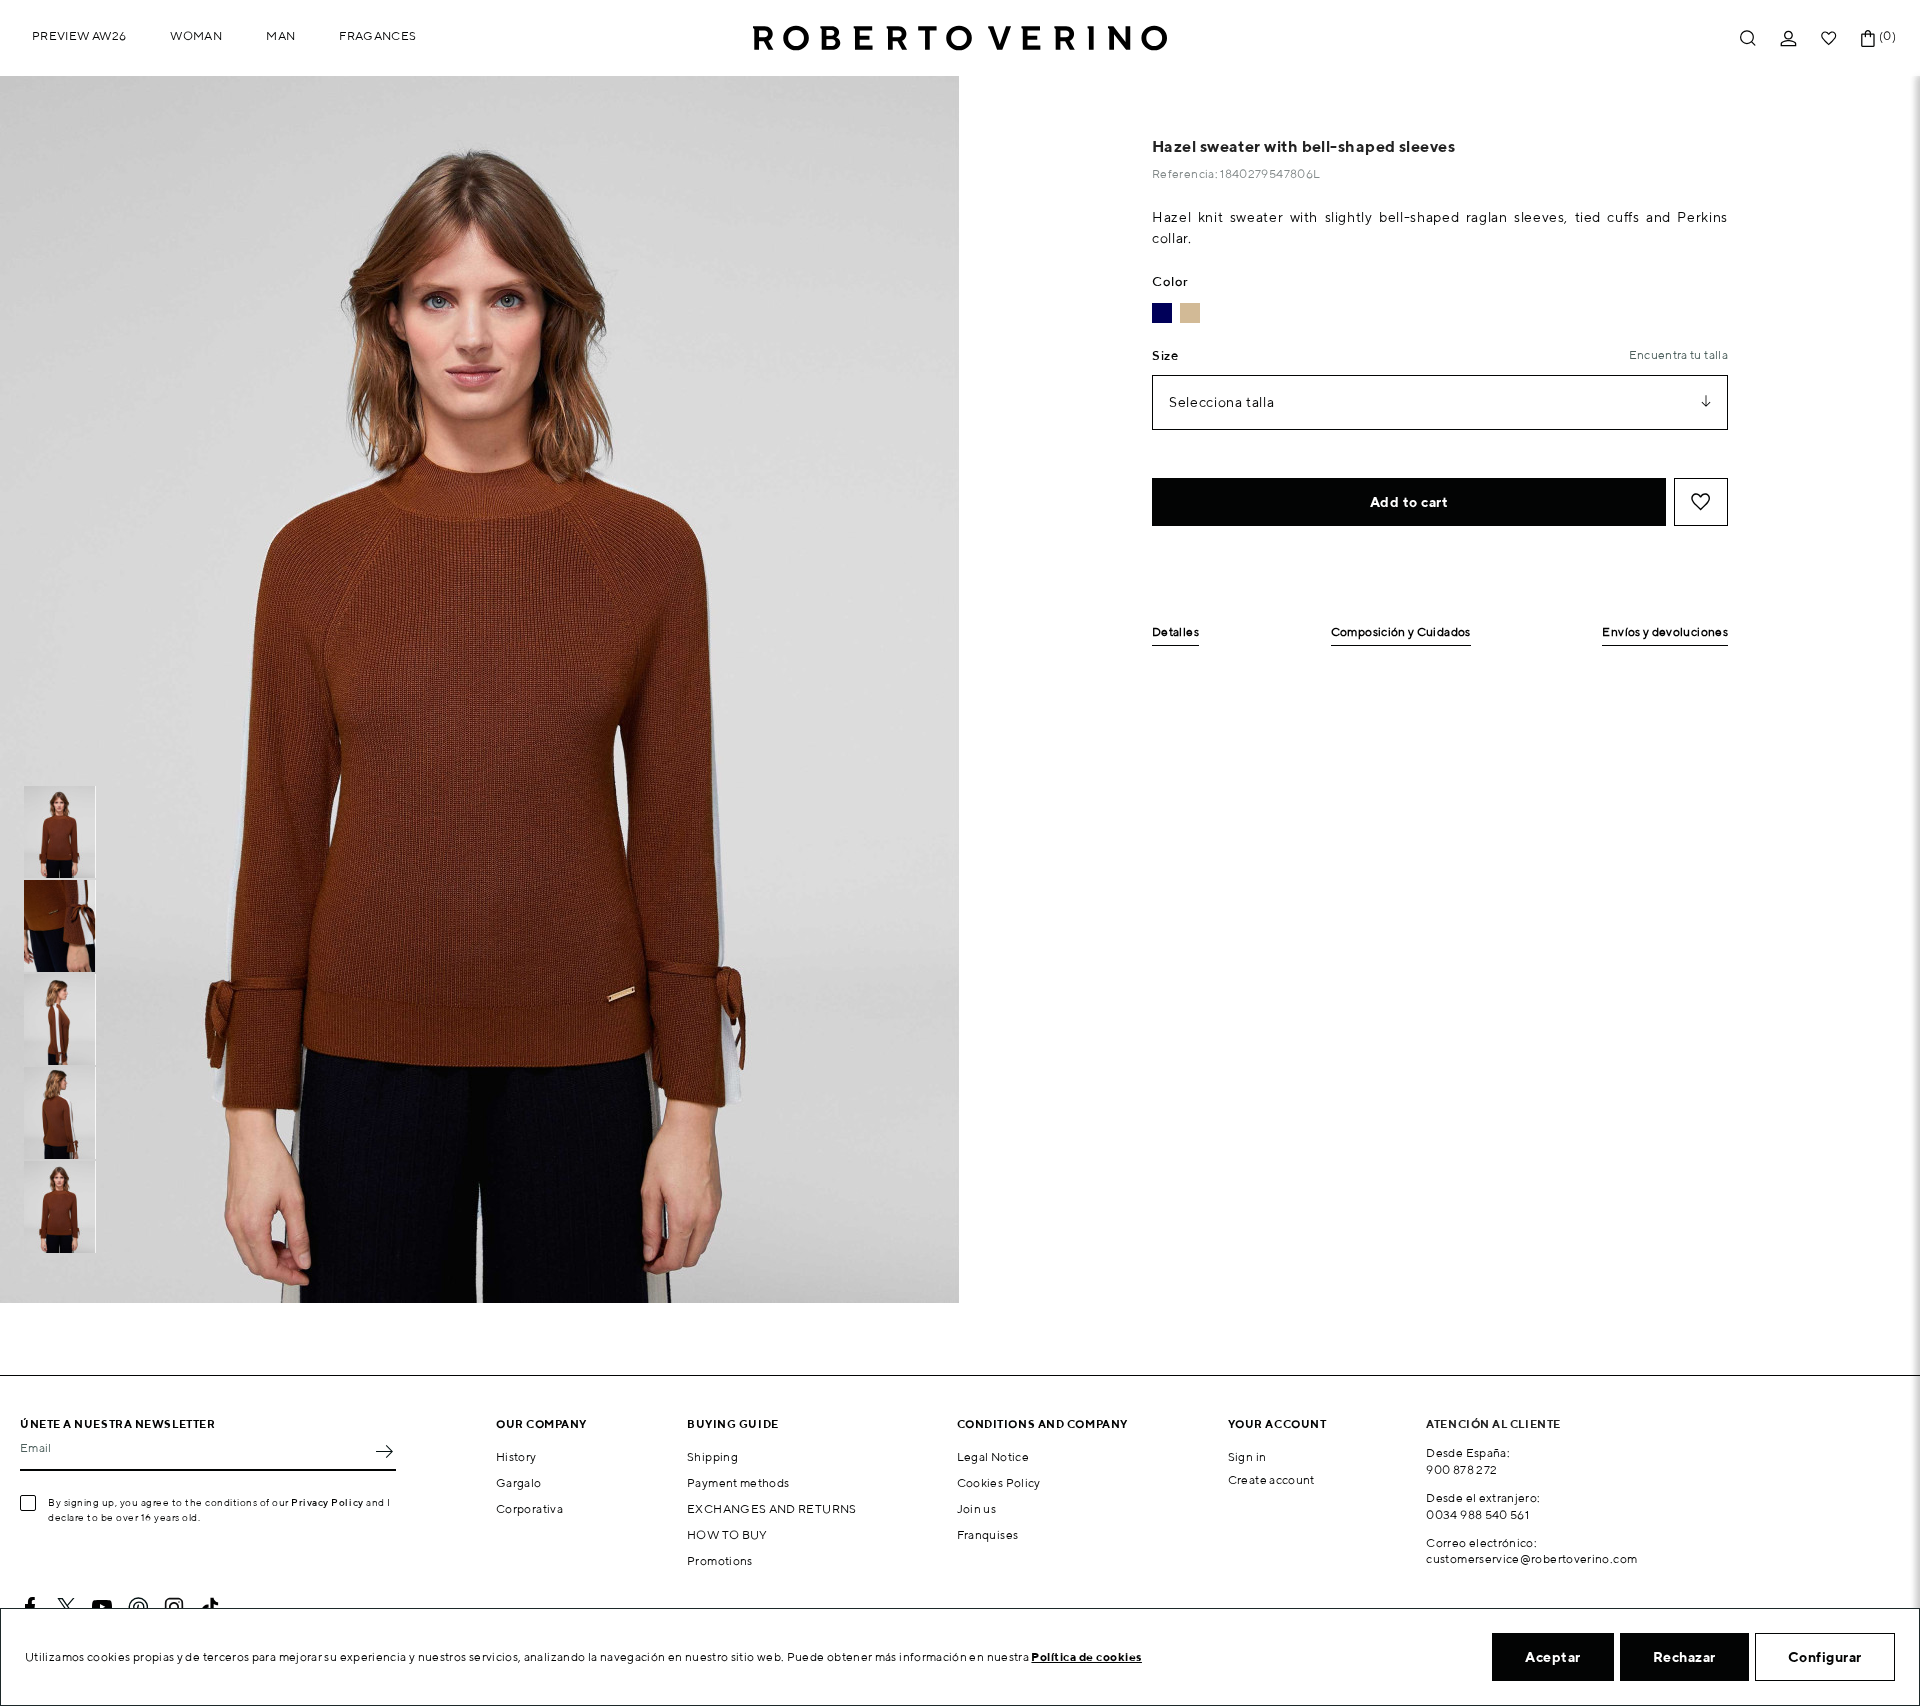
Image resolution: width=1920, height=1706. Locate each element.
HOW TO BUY (727, 1534)
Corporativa (529, 1508)
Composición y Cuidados (1401, 632)
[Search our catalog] (1748, 38)
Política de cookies (1086, 1656)
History (516, 1456)
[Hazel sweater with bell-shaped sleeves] (1190, 313)
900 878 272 (1461, 1469)
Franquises (988, 1534)
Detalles (1175, 632)
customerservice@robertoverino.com (1531, 1558)
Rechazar (1684, 1657)
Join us (977, 1508)
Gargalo (519, 1482)
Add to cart (1409, 502)
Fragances (377, 35)
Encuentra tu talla (1678, 354)
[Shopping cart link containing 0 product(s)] (1868, 38)
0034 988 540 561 (1477, 1514)
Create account (1271, 1479)
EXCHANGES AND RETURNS (772, 1508)
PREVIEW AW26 (79, 35)
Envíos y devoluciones (1665, 632)
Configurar (1825, 1657)
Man (280, 35)
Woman (196, 35)
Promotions (720, 1560)
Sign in (1247, 1456)
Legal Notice (993, 1456)
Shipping (712, 1456)
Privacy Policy (327, 1502)
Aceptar (1553, 1657)
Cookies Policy (999, 1482)
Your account (1277, 1423)
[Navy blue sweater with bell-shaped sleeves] (1162, 313)
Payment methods (738, 1482)
